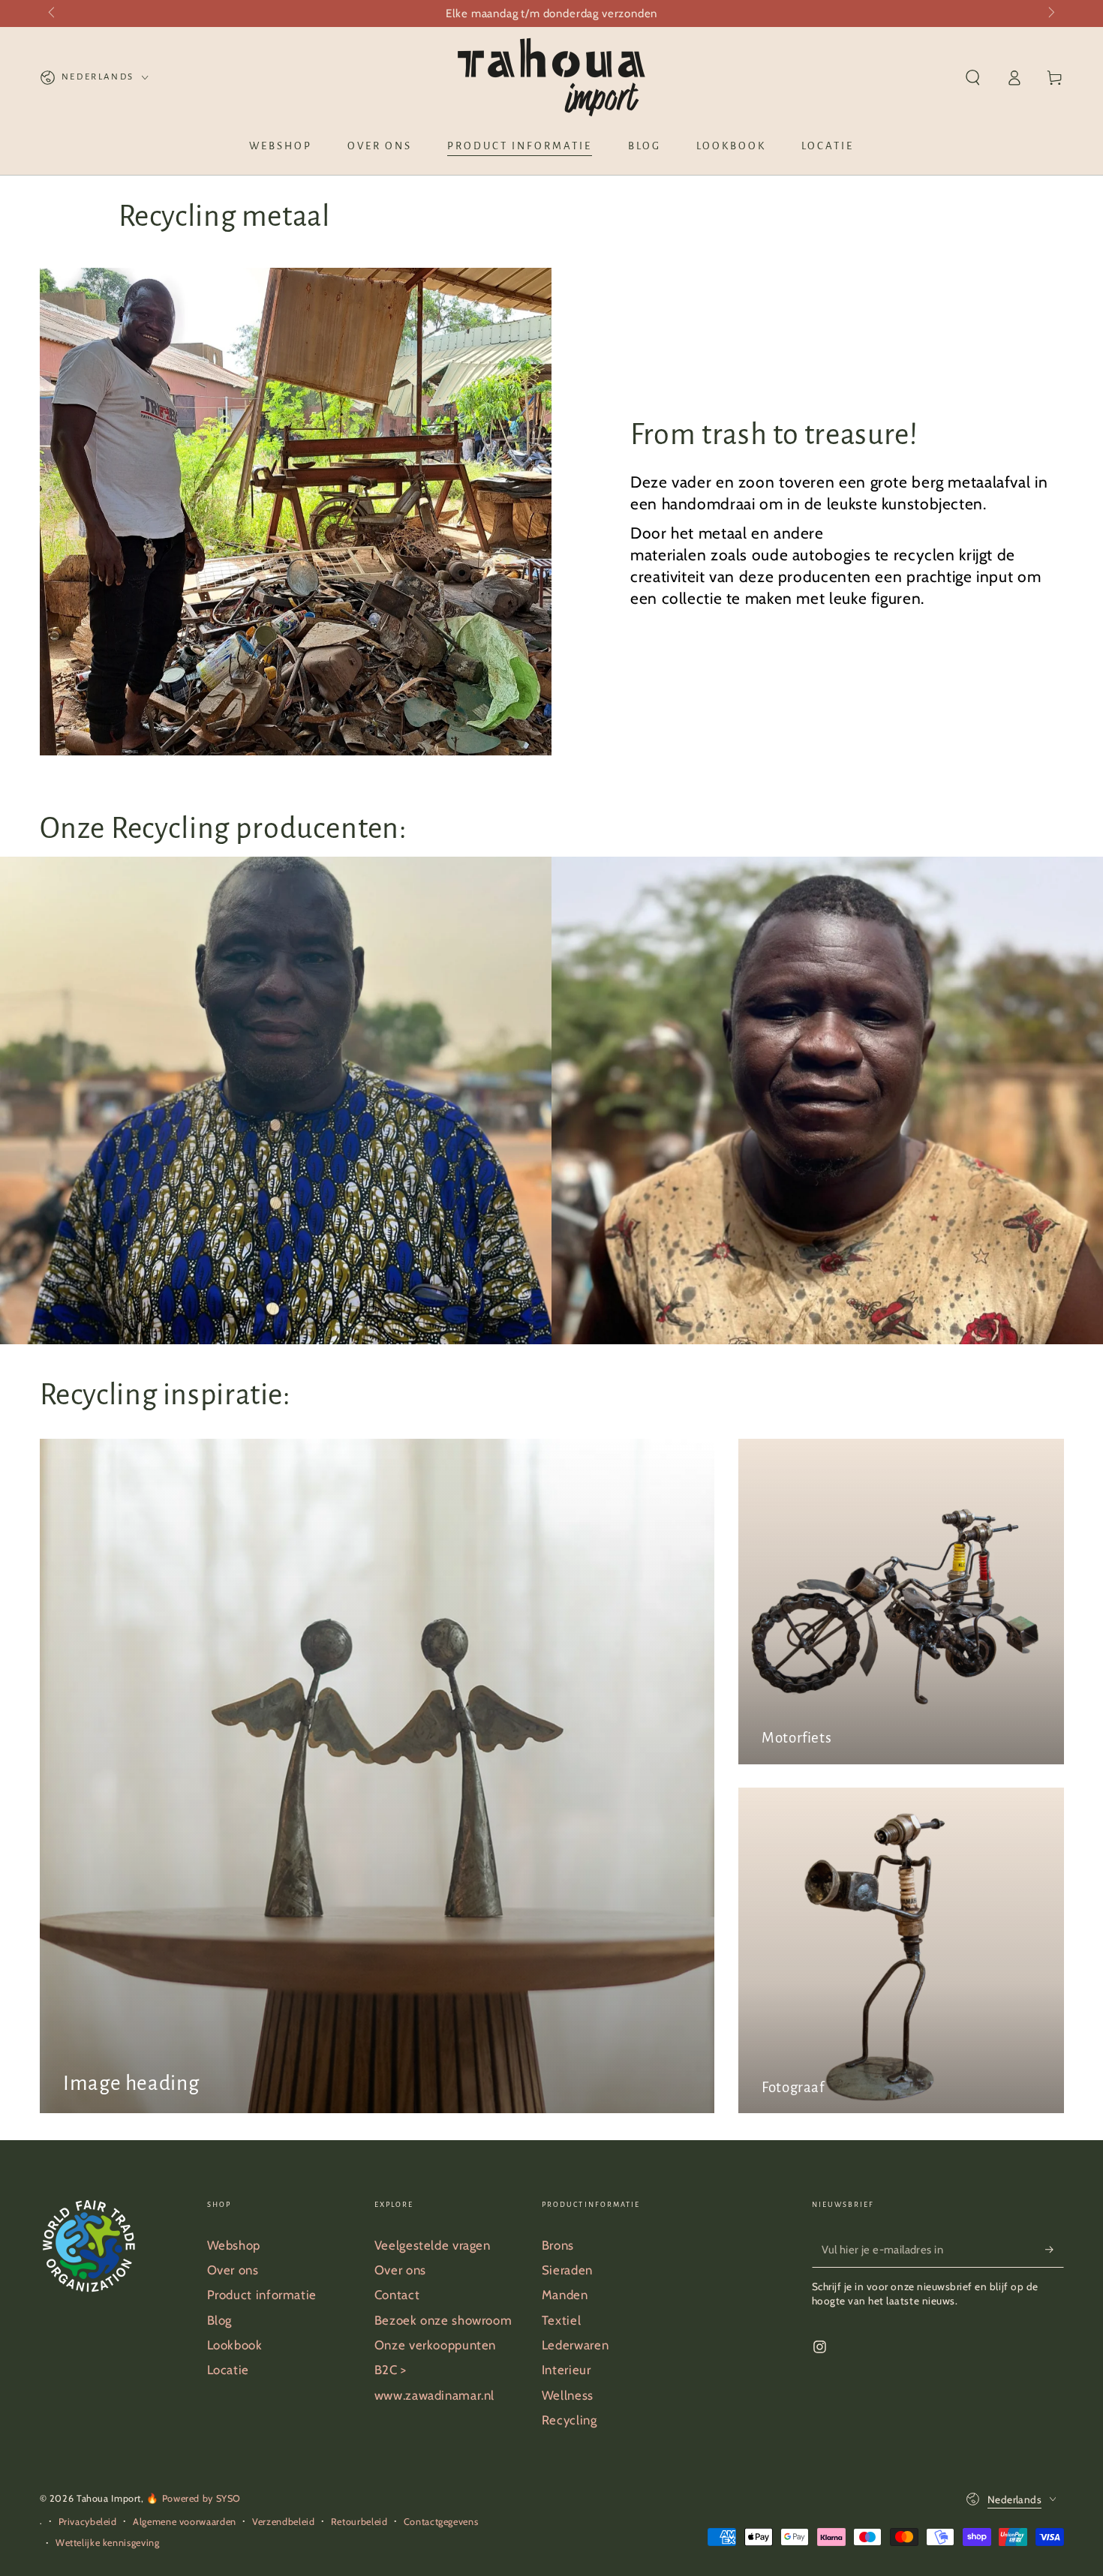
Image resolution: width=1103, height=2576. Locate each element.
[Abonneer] (1054, 2250)
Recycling (570, 2420)
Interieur (567, 2370)
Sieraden (567, 2270)
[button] (973, 77)
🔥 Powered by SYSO (194, 2498)
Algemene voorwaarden (185, 2522)
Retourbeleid (359, 2522)
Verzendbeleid (283, 2522)
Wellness (568, 2395)
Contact (397, 2295)
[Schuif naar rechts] (1050, 14)
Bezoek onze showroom (443, 2320)
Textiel (561, 2320)
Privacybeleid (88, 2522)
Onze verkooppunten (435, 2345)
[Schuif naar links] (53, 14)
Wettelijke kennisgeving (108, 2543)
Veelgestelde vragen (433, 2245)
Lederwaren (575, 2345)
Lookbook (235, 2345)
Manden (565, 2295)
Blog (220, 2320)
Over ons (233, 2270)
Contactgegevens (441, 2522)
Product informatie (262, 2295)
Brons (558, 2245)
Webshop (234, 2245)
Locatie (228, 2370)
